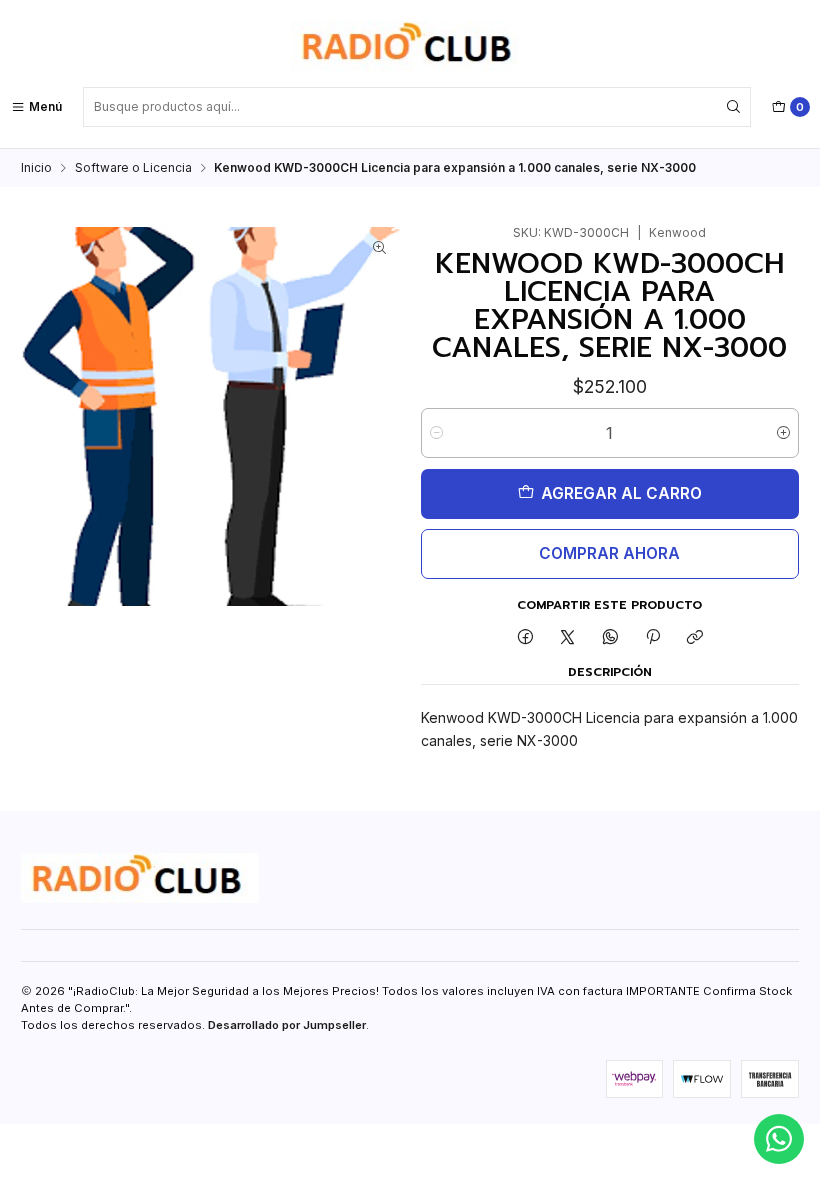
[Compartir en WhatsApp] (611, 638)
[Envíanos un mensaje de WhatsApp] (779, 1139)
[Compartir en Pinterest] (653, 638)
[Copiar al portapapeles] (695, 638)
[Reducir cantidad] (436, 433)
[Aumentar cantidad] (783, 433)
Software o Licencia (133, 168)
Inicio (36, 168)
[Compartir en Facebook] (525, 638)
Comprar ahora (609, 553)
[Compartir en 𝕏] (568, 638)
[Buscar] (734, 107)
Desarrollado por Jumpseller (287, 1025)
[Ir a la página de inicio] (410, 46)
